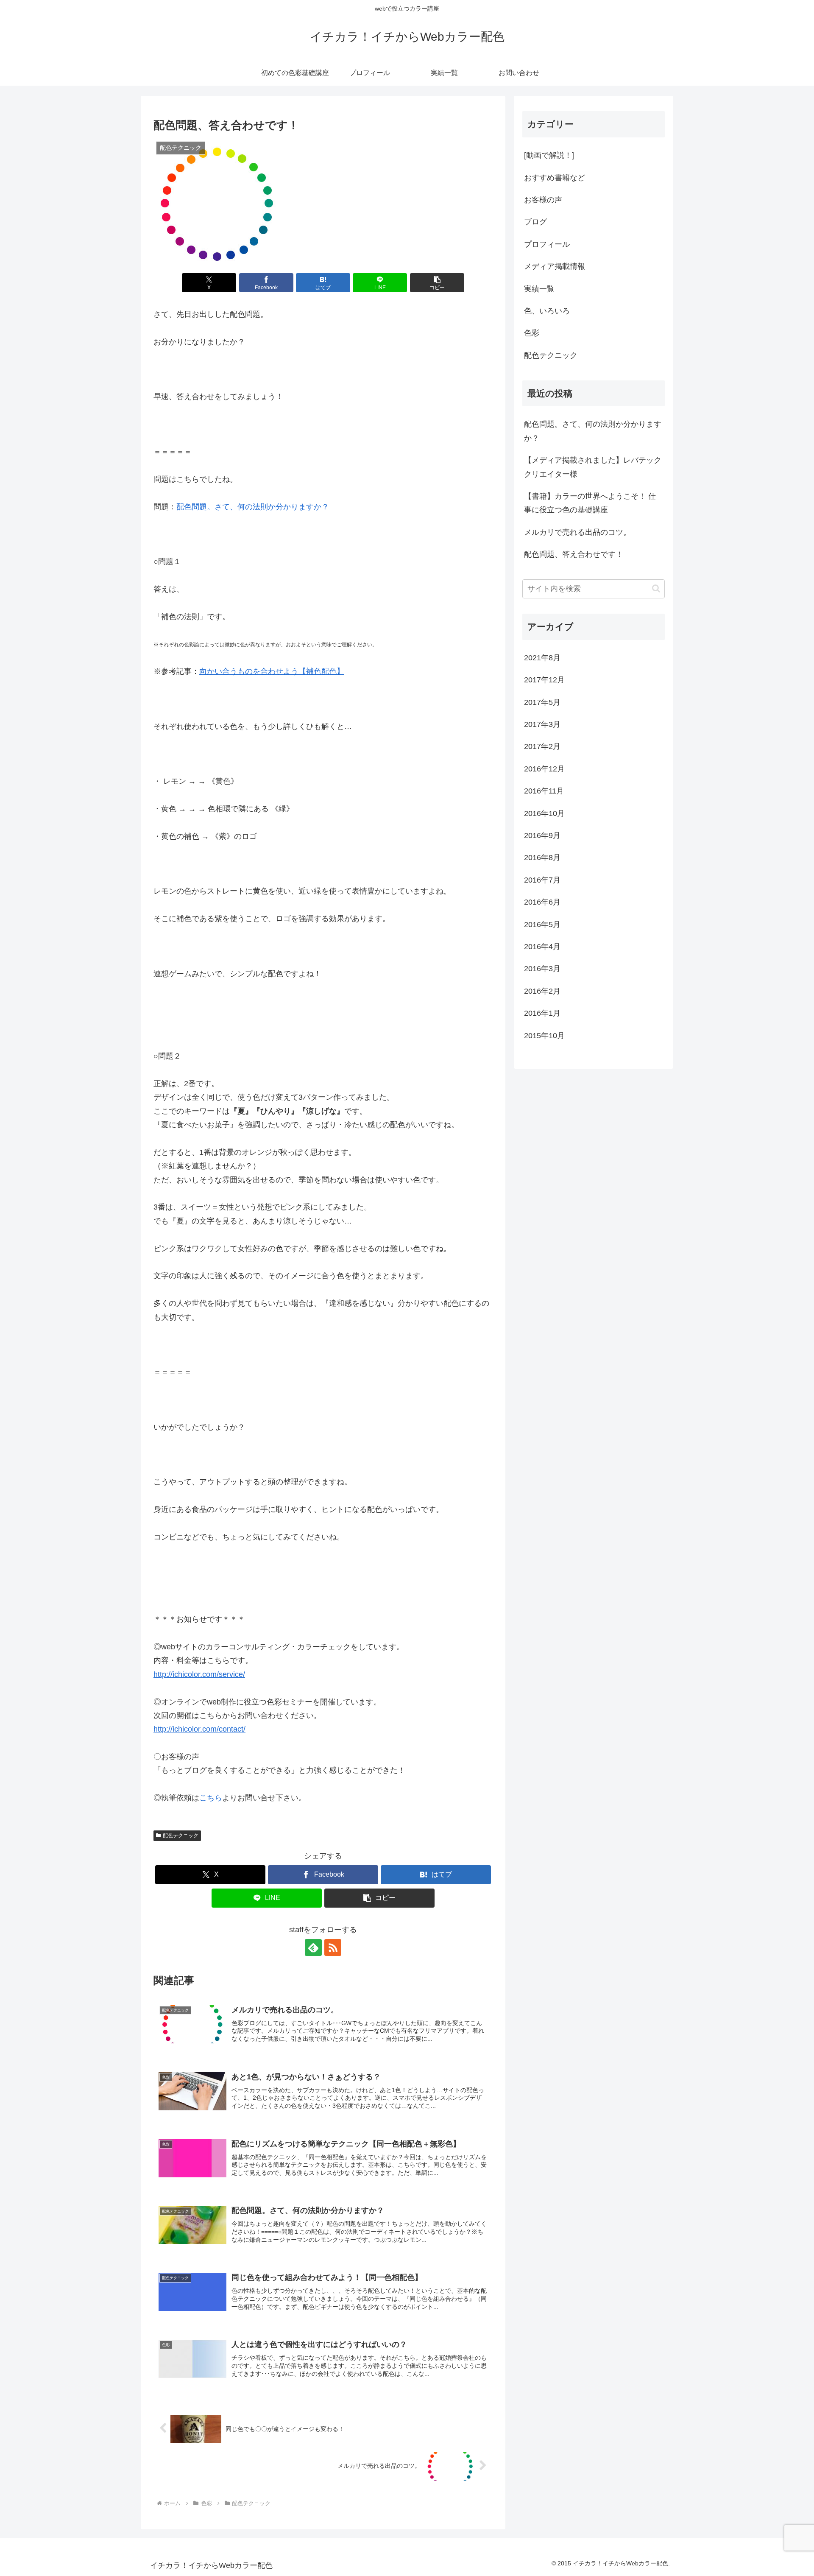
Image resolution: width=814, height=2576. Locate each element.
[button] (437, 283)
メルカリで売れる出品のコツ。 (577, 532)
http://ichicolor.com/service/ (199, 1674)
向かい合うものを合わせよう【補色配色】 (272, 671)
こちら (211, 1798)
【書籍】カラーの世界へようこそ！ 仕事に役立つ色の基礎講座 (590, 503)
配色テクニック (181, 1836)
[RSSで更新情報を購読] (333, 1947)
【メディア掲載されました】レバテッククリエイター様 (593, 467)
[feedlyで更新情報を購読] (313, 1947)
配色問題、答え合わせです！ (574, 554)
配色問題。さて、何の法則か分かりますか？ (253, 507)
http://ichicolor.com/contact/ (199, 1729)
